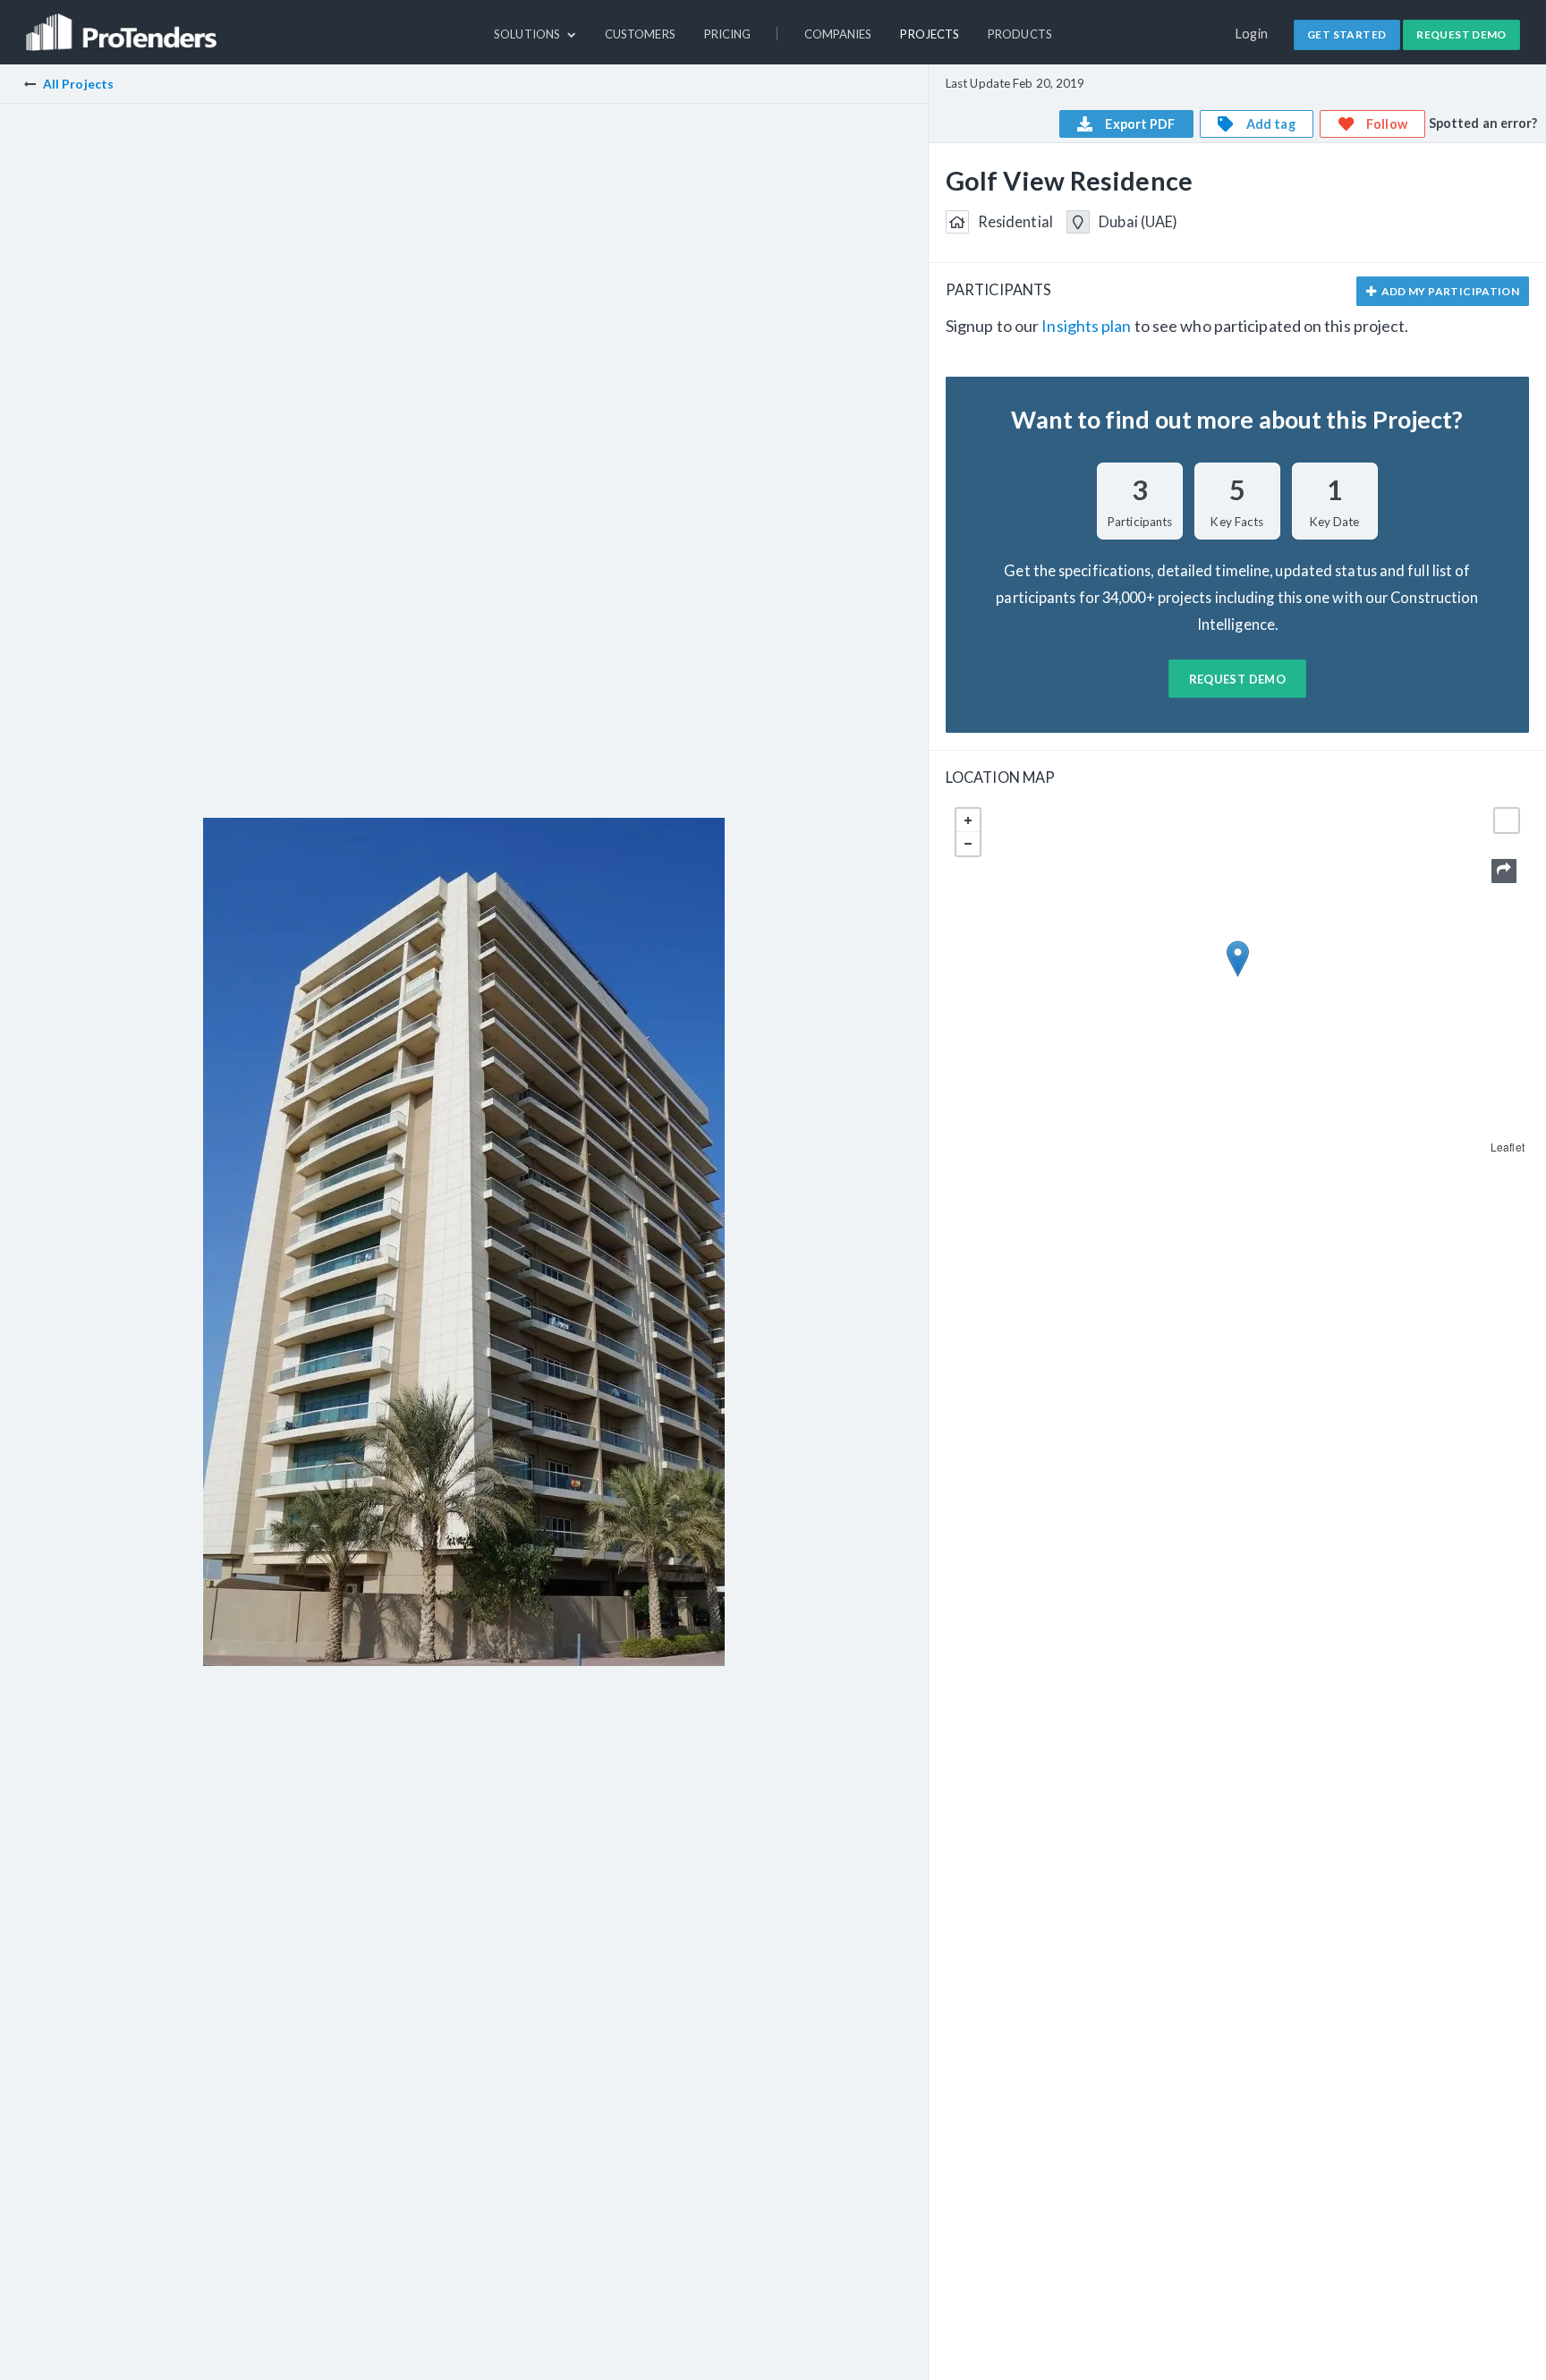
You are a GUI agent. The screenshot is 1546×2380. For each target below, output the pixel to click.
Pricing (728, 34)
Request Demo (1461, 34)
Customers (640, 34)
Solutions (528, 34)
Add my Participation (1449, 291)
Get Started (1346, 34)
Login (1252, 34)
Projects (930, 34)
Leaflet (1508, 1147)
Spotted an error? (1483, 123)
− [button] (968, 844)
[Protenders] (123, 24)
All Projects (78, 84)
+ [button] (968, 820)
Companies (838, 34)
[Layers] (1507, 820)
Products (1020, 34)
